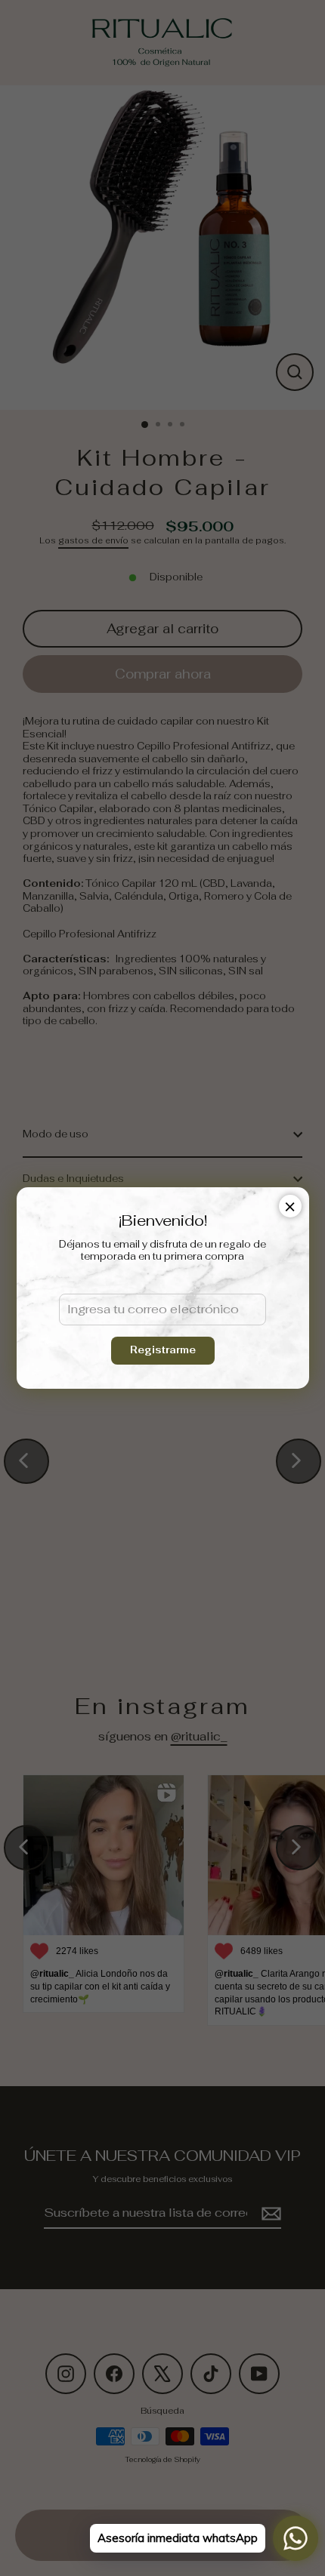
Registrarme (163, 1350)
